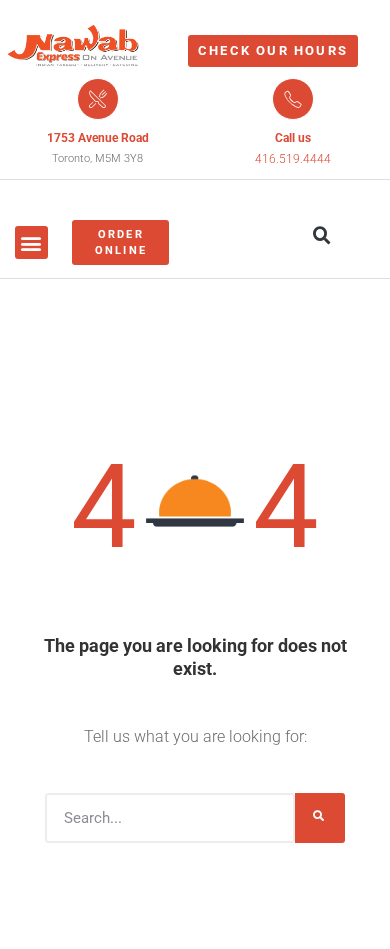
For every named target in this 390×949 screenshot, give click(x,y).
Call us (293, 138)
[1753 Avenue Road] (98, 99)
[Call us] (293, 99)
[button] (31, 242)
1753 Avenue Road (98, 138)
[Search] (320, 818)
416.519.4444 (293, 159)
